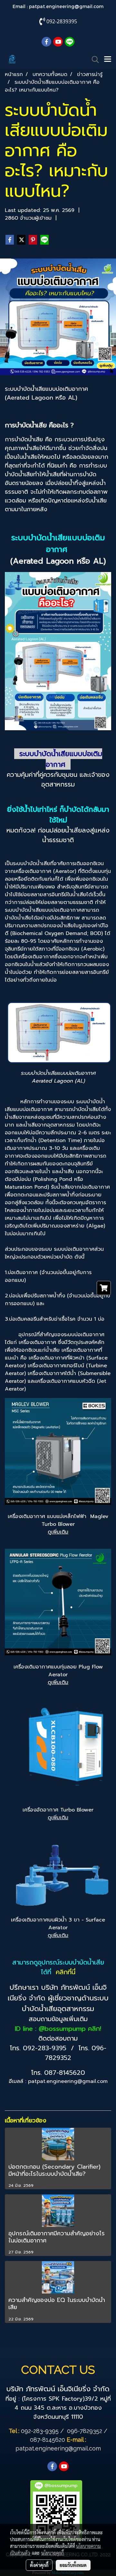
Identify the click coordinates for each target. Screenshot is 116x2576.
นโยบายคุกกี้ (53, 2553)
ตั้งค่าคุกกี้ (39, 2565)
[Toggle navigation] (108, 60)
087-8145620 (65, 2073)
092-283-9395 (45, 2048)
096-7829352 (85, 2431)
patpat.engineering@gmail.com (66, 6)
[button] (93, 60)
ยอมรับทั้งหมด (73, 2565)
